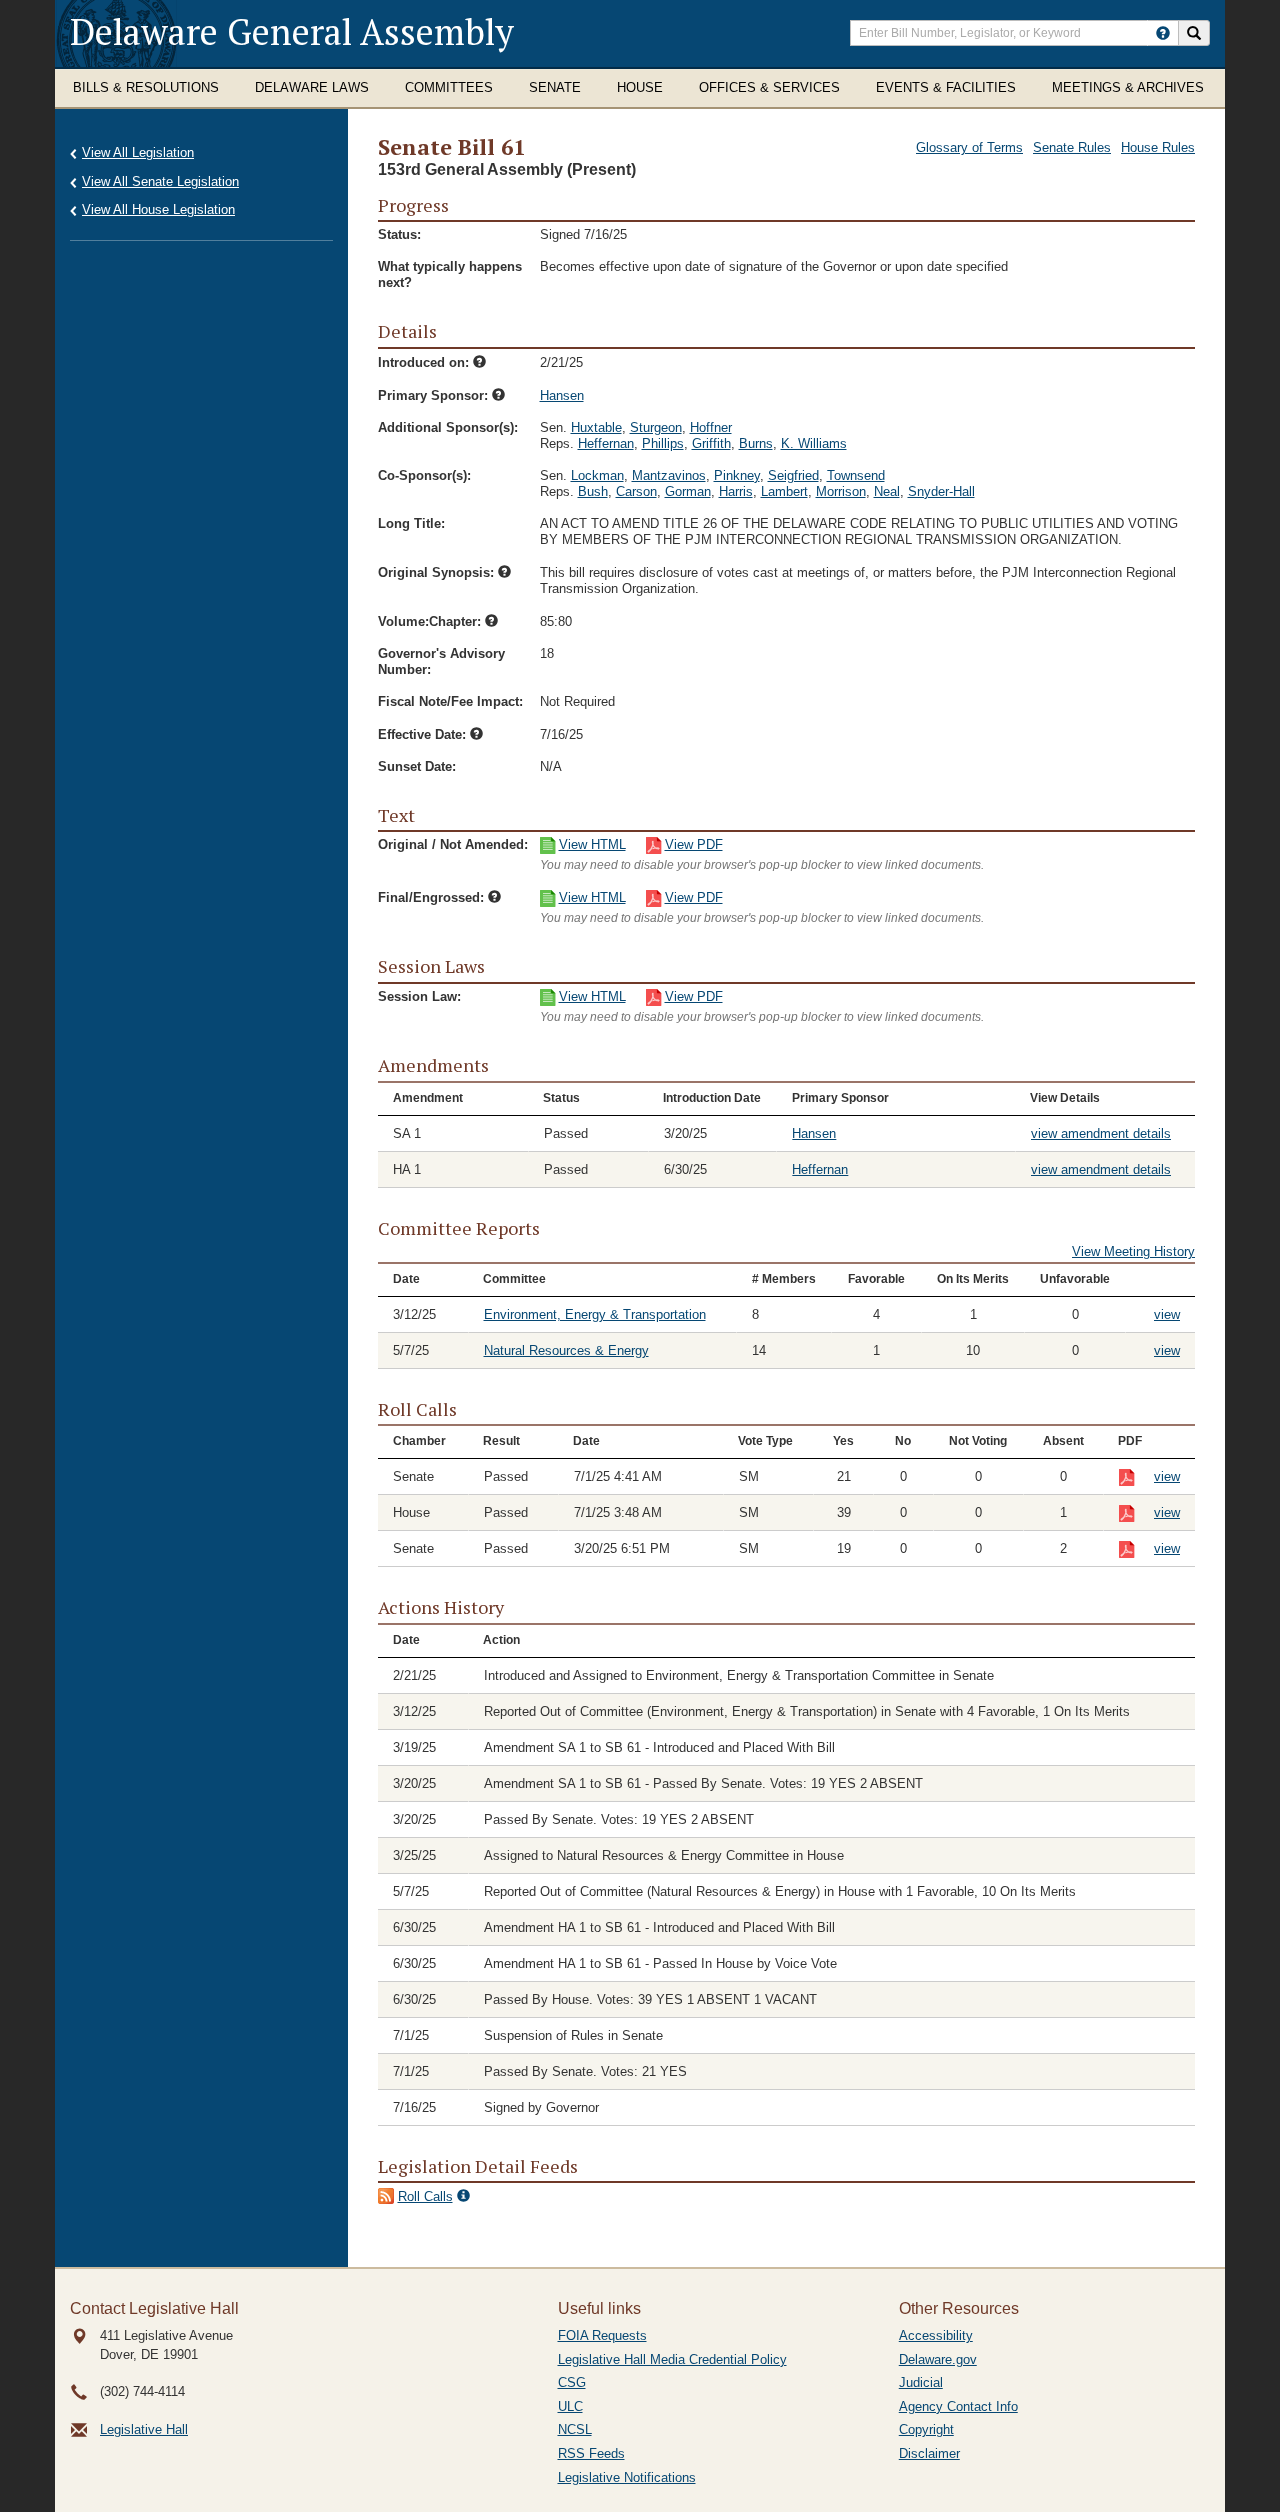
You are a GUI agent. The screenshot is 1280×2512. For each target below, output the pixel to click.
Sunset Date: (417, 766)
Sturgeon (656, 427)
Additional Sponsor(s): (448, 427)
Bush (593, 491)
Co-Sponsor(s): (424, 475)
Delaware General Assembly (292, 31)
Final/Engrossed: (433, 897)
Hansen (562, 395)
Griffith (711, 443)
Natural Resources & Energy (566, 1350)
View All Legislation (138, 152)
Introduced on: (425, 362)
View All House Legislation (158, 209)
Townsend (856, 475)
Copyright (926, 2429)
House (640, 87)
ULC (570, 2406)
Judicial (921, 2382)
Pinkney (737, 475)
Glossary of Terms (969, 147)
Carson (636, 491)
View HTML (592, 844)
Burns (756, 443)
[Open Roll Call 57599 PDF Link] (1136, 1514)
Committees (449, 87)
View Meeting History (1133, 1251)
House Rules (1158, 147)
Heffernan (606, 443)
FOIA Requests (602, 2335)
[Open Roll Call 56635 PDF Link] (1136, 1550)
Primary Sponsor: (435, 395)
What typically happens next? (450, 274)
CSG (572, 2382)
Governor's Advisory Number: (441, 661)
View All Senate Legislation (160, 181)
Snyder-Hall (941, 491)
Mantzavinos (669, 475)
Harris (736, 491)
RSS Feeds (591, 2453)
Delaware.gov (938, 2359)
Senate (555, 87)
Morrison (841, 491)
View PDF (694, 844)
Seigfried (793, 475)
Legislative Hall (144, 2429)
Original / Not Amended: (453, 844)
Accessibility (936, 2335)
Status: (399, 234)
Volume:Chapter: (431, 621)
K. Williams (814, 443)
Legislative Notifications (627, 2477)
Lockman (597, 475)
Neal (887, 491)
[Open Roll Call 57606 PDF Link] (1136, 1478)
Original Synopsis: (438, 572)
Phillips (663, 443)
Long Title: (411, 523)
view (1167, 1314)
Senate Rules (1072, 147)
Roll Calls (425, 2196)
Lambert (784, 491)
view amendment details (1101, 1133)
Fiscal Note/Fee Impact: (450, 701)
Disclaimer (929, 2453)
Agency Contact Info (958, 2406)
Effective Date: (424, 734)
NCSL (575, 2429)
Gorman (688, 491)
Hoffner (711, 427)
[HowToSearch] (1163, 33)
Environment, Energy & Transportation (595, 1314)
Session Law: (419, 996)
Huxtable (596, 427)
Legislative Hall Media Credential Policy (672, 2359)
